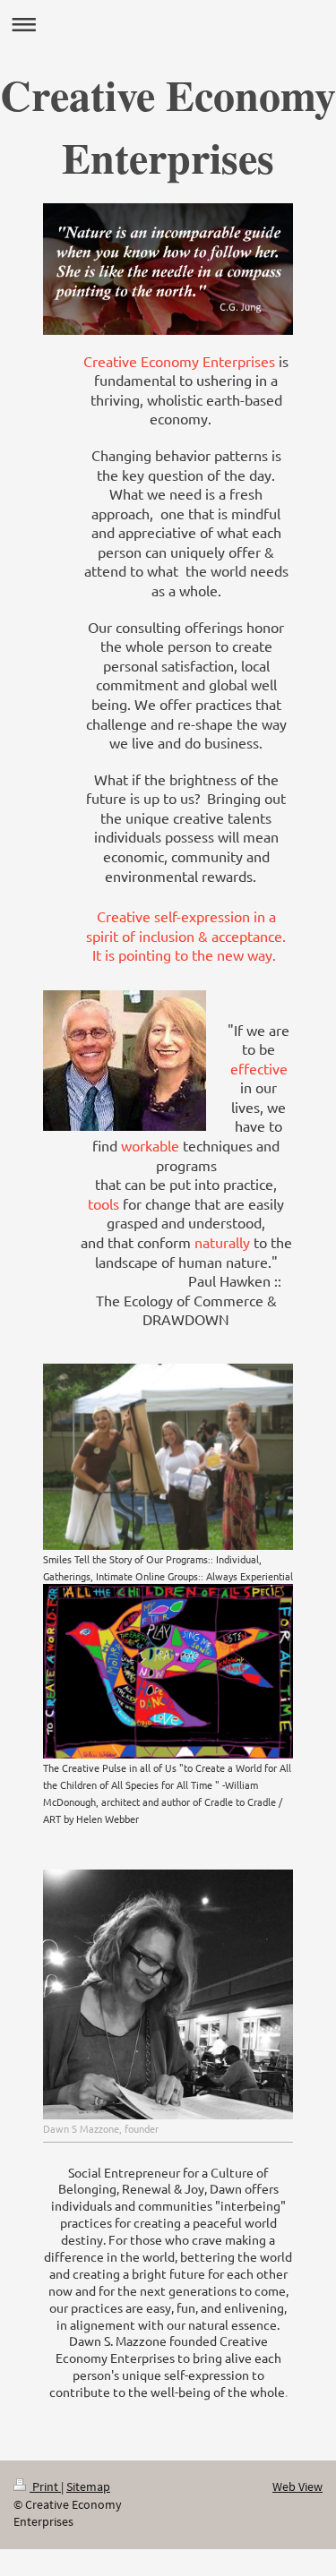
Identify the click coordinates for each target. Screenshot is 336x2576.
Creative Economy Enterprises (168, 125)
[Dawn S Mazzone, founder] (168, 1994)
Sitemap (88, 2486)
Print (45, 2486)
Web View (297, 2486)
